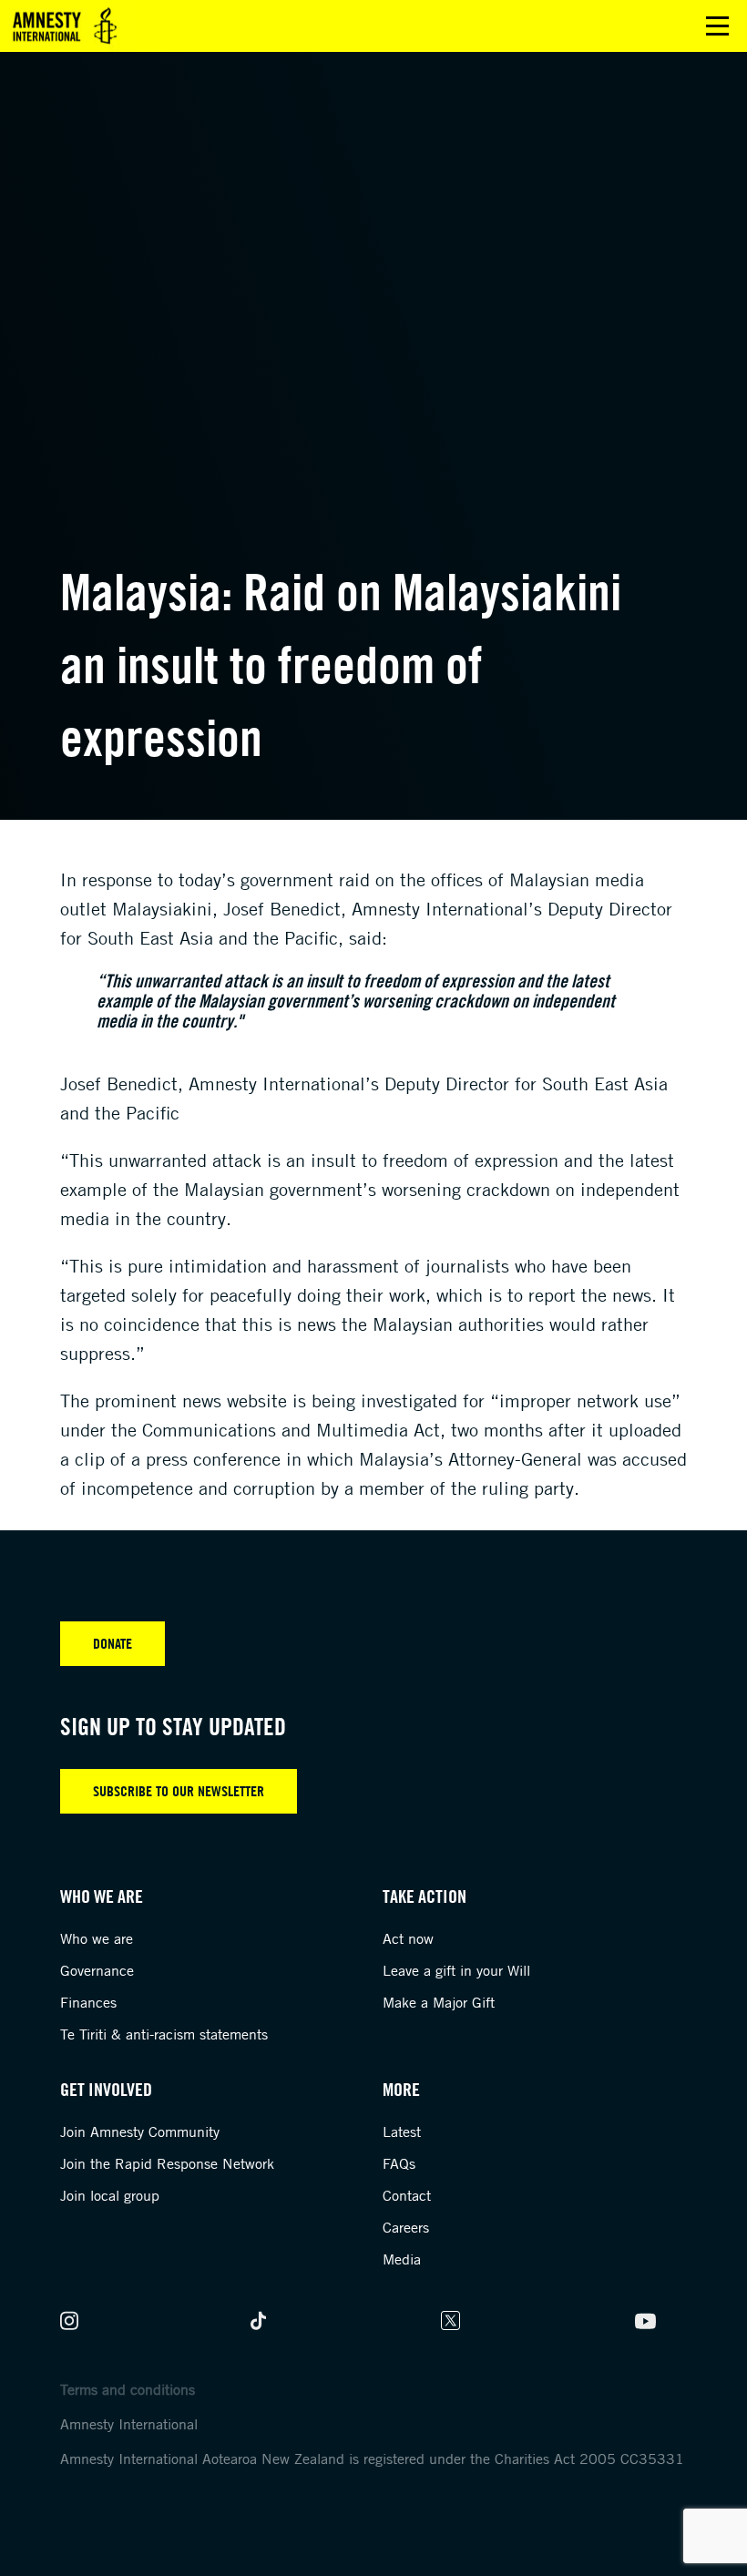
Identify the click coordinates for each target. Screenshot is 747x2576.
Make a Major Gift (439, 2002)
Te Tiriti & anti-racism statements (164, 2034)
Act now (408, 1938)
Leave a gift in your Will (456, 1970)
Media (402, 2259)
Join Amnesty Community (140, 2131)
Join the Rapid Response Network (167, 2163)
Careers (406, 2227)
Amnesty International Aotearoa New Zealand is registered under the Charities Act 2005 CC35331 (372, 2458)
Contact (407, 2195)
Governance (97, 1970)
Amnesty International (129, 2424)
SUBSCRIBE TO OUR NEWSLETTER (179, 1791)
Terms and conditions (128, 2389)
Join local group (110, 2195)
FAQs (399, 2163)
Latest (402, 2131)
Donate (113, 1643)
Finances (88, 2002)
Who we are (97, 1938)
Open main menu (717, 26)
